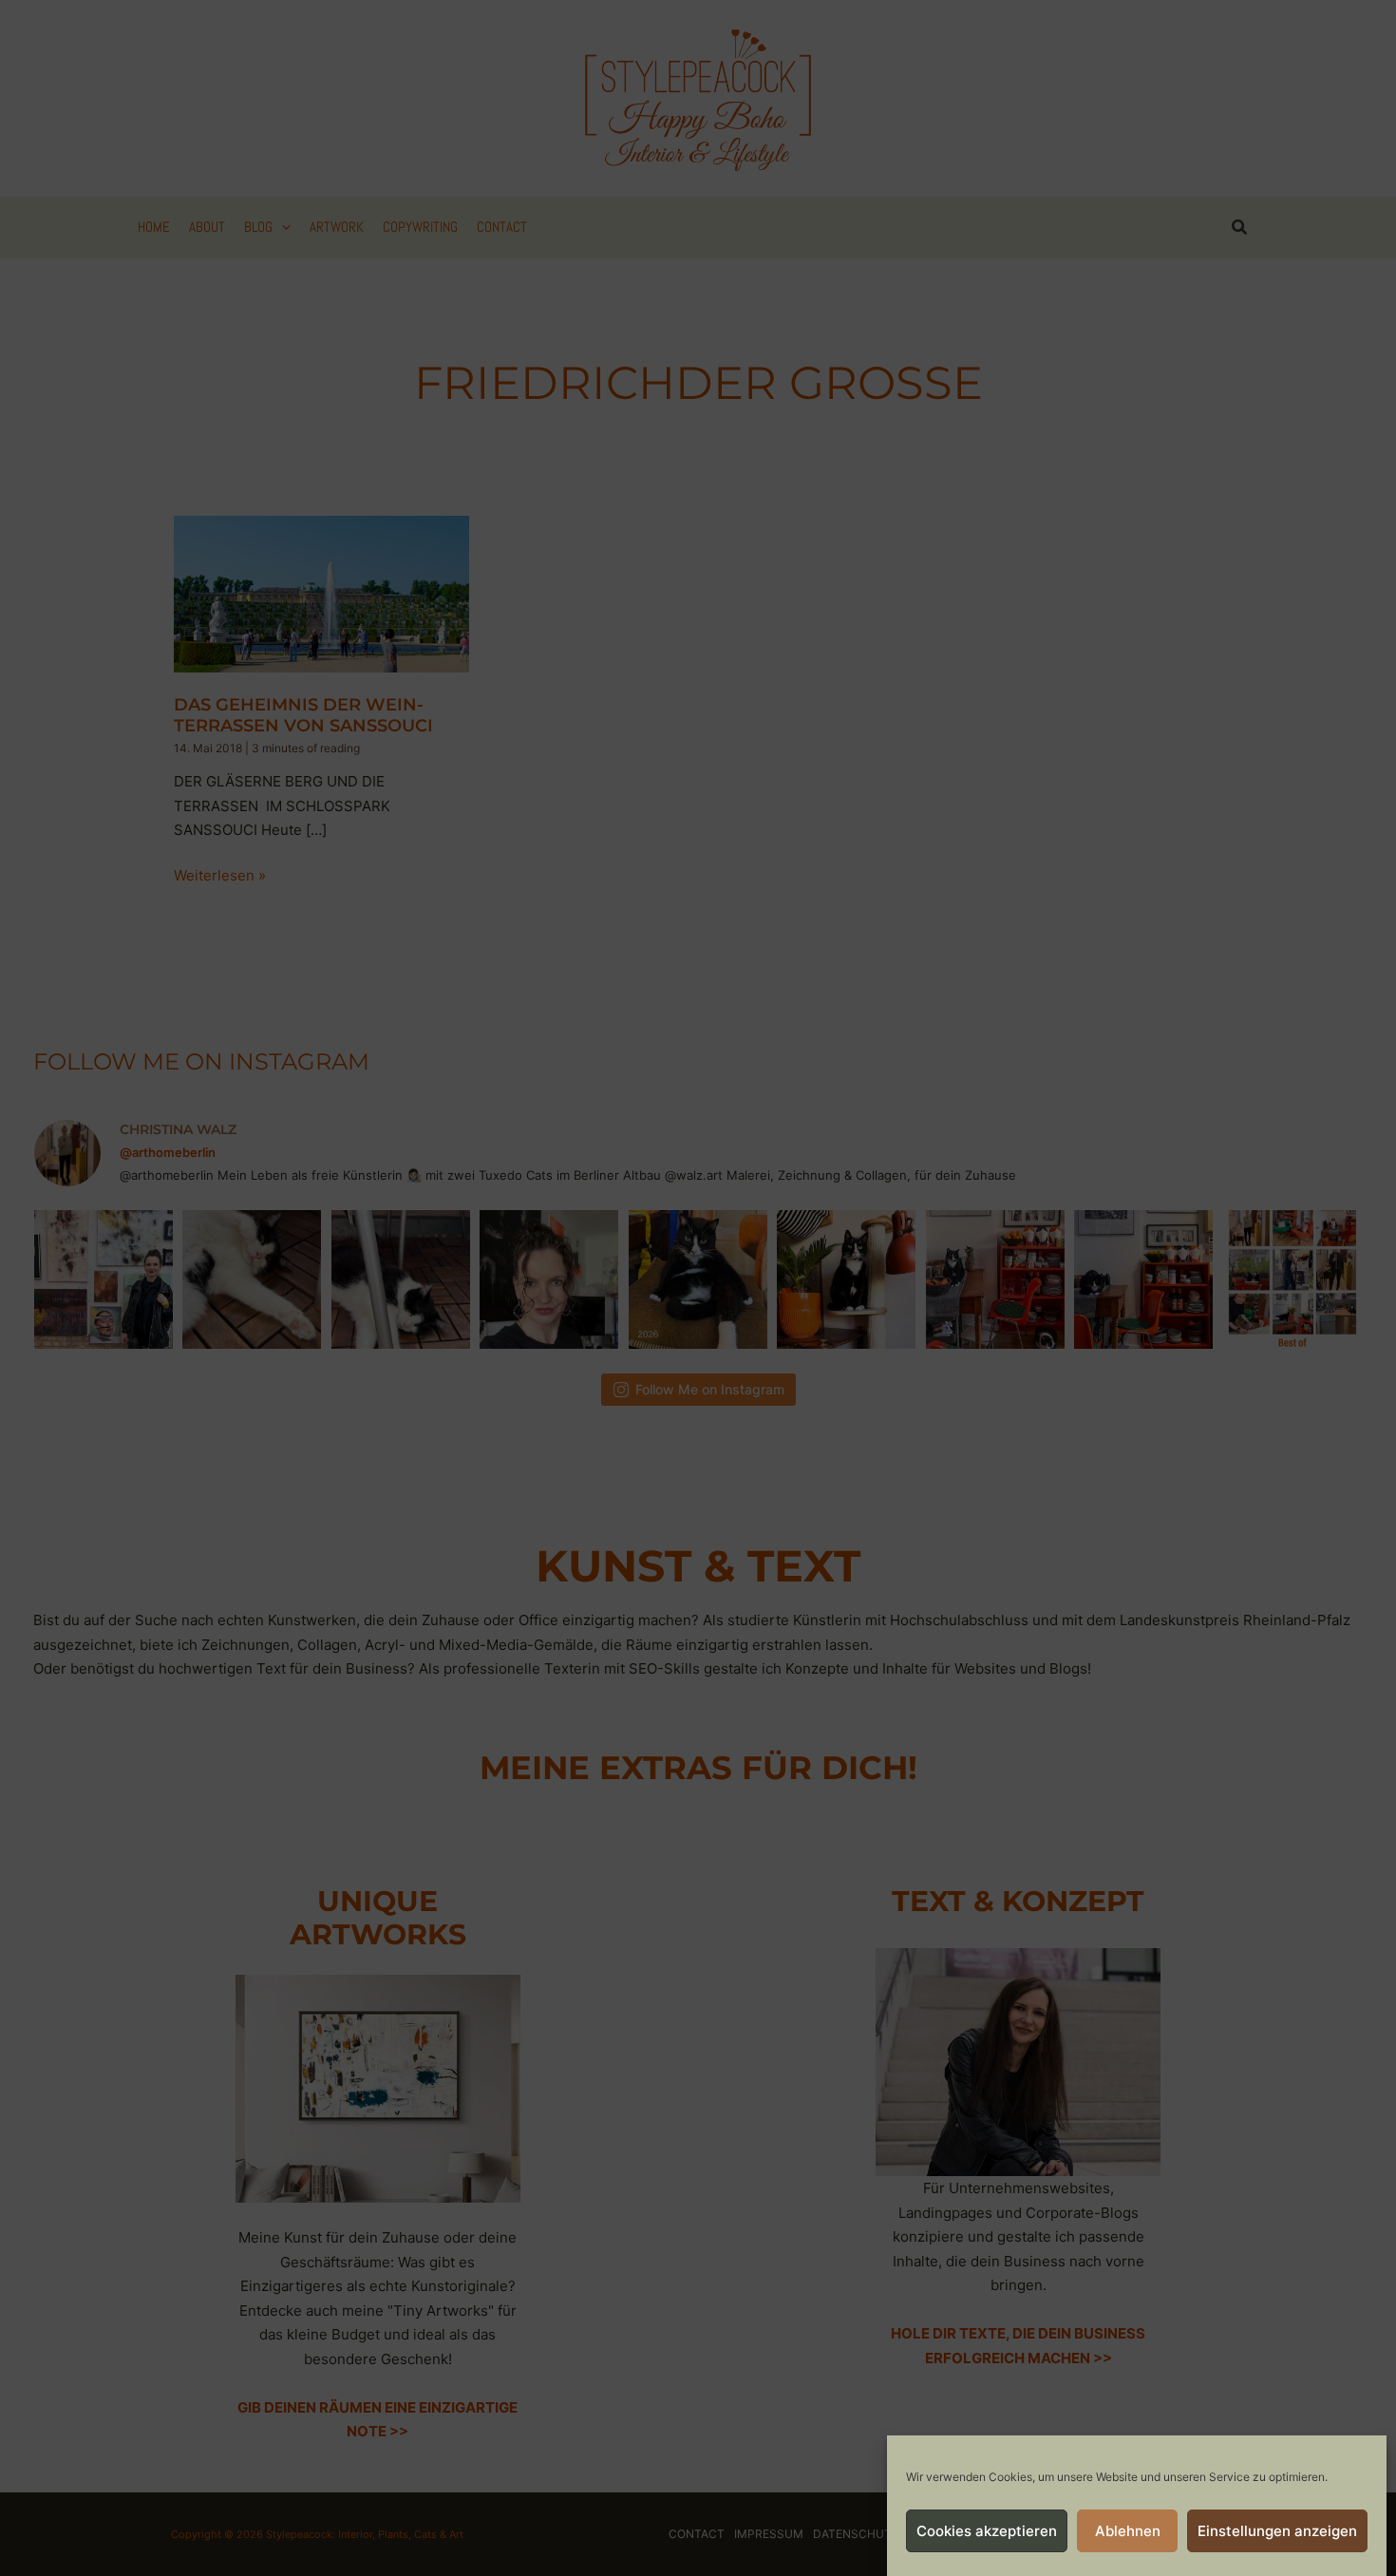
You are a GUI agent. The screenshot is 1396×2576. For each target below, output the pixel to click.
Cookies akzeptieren (987, 2531)
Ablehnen (1128, 2531)
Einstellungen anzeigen (1277, 2531)
